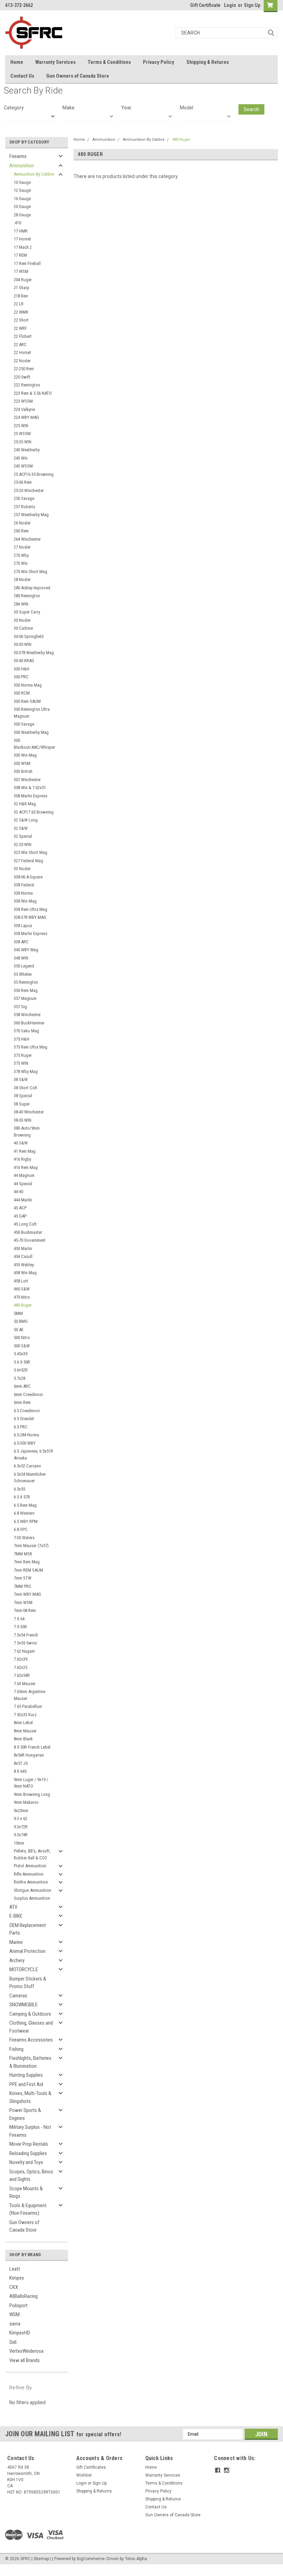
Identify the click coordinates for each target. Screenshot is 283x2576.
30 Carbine (23, 628)
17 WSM (21, 271)
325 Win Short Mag (31, 852)
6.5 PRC (21, 1427)
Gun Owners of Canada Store (78, 76)
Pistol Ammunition (30, 1866)
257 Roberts (25, 507)
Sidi (13, 2342)
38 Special (23, 1096)
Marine (16, 1942)
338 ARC (21, 942)
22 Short (21, 320)
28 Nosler (22, 579)
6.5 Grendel (24, 1419)
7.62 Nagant (24, 1651)
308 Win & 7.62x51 (30, 788)
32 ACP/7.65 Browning (34, 812)
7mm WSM (23, 1602)
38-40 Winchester (29, 1112)
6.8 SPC (21, 1529)
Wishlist (84, 2475)
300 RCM (22, 693)
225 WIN (21, 426)
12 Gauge (22, 190)
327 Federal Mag (28, 861)
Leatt (15, 2269)
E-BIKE (16, 1916)
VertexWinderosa (26, 2351)
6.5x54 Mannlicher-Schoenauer (30, 1478)
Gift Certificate (205, 5)
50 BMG (21, 1321)
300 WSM (22, 763)
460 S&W (22, 1289)
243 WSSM (23, 466)
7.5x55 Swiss (25, 1643)
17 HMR (21, 231)
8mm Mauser (25, 1731)
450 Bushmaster (28, 1232)
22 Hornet (22, 352)
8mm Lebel (23, 1723)
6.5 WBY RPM (26, 1521)
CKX (14, 2287)
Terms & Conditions (109, 62)
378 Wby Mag (26, 1071)
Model (187, 108)
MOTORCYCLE (24, 1969)
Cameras (18, 1996)
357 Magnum (25, 998)
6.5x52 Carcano (27, 1466)
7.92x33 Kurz (25, 1715)
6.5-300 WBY (25, 1443)
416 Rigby (22, 1159)
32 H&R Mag (25, 804)
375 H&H (22, 1039)
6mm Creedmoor (28, 1394)
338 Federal (24, 885)
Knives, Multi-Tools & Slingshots (30, 2097)
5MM (18, 1313)
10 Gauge (22, 182)
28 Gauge (22, 215)
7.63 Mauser (25, 1684)
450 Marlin (23, 1248)
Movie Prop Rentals (29, 2144)
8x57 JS (21, 1763)
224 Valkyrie (24, 409)
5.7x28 (19, 1378)
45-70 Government (30, 1240)
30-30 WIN (23, 644)
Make (69, 108)
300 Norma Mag (28, 685)
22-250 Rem (24, 369)
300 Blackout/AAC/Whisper (35, 744)
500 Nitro (22, 1338)
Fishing (16, 2049)
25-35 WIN (23, 442)
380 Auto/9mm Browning (27, 1132)
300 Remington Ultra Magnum (32, 713)
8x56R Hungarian (29, 1755)
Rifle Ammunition (29, 1874)
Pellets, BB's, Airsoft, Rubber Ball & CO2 (32, 1854)
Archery (17, 1960)
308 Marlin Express (31, 796)
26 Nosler (22, 523)
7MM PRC (23, 1586)
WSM (14, 2314)
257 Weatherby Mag (31, 515)
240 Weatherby (27, 450)
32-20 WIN (23, 844)
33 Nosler (22, 869)
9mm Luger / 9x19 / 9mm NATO (31, 1783)
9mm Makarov (26, 1802)
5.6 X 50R (22, 1362)
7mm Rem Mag (27, 1562)
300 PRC (21, 677)
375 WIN (21, 1063)
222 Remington (27, 385)
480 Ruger (23, 1305)
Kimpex (17, 2278)
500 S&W (22, 1346)
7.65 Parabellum (28, 1706)
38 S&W (21, 1079)
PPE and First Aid (26, 2084)
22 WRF (20, 328)
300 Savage (24, 724)
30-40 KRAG (24, 661)
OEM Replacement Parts (28, 1929)
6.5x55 (19, 1489)
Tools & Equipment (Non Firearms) (28, 2209)
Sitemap (41, 2559)
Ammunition (22, 166)
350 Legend (24, 966)
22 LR (19, 304)
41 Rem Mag (25, 1151)
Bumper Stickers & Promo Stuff (28, 1983)
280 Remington (27, 596)
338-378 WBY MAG (30, 917)
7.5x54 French (26, 1635)
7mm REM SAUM (28, 1570)
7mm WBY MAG (27, 1594)
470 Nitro (22, 1297)
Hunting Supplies (26, 2075)
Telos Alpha (136, 2559)
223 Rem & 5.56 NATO (33, 393)
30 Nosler (22, 620)
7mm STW (23, 1578)
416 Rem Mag (26, 1167)
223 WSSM (23, 401)
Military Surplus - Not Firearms (30, 2131)
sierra (15, 2324)
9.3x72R (21, 1827)
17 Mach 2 (23, 247)
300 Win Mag (25, 755)
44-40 (18, 1192)
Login (230, 5)
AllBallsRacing (23, 2296)
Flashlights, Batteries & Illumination (30, 2062)
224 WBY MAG (26, 417)
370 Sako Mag (26, 1031)
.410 (17, 223)
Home (17, 62)
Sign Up (252, 5)
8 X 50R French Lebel (32, 1747)
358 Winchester (27, 1015)
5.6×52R (21, 1370)
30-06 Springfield (29, 636)
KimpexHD (20, 2333)
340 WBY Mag (26, 950)
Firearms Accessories (31, 2040)
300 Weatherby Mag (31, 732)
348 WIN (21, 958)
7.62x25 (21, 1667)
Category (14, 108)
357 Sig (20, 1007)
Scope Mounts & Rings (26, 2192)
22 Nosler (22, 361)
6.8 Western (24, 1513)
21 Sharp (22, 288)
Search (251, 109)
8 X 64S (20, 1771)
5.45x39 (21, 1354)
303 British (23, 771)
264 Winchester (27, 539)
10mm (19, 1843)
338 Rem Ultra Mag (31, 909)
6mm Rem (22, 1402)
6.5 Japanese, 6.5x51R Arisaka (33, 1454)
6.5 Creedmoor (27, 1411)
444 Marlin (23, 1200)
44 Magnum (24, 1175)
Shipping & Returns (208, 62)
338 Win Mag (25, 901)
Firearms (18, 156)
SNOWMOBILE (23, 2005)
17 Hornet (22, 239)
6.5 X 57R (22, 1497)
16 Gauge (22, 199)
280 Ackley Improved (32, 588)
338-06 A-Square (28, 877)
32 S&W (21, 828)
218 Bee (21, 296)
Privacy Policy (159, 62)
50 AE (19, 1330)
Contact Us (22, 76)
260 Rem (21, 531)
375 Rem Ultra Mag (31, 1047)
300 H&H (22, 669)
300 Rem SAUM (27, 701)
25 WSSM (22, 434)
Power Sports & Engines (25, 2114)
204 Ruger (23, 280)
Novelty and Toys (26, 2162)
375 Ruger (23, 1055)
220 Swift (22, 377)
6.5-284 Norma (26, 1435)
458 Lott (21, 1281)
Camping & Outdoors (30, 2014)
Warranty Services (55, 62)
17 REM (20, 255)
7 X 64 (19, 1619)
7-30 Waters (24, 1538)
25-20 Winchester (29, 490)
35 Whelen (23, 974)
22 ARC (20, 345)
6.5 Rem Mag (25, 1505)
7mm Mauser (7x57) (31, 1546)
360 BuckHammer (29, 1023)
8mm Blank (23, 1739)
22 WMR (21, 312)
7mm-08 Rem (25, 1610)
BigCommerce (91, 2559)
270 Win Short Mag (31, 572)
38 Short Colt (26, 1088)
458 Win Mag (25, 1273)
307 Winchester (27, 780)
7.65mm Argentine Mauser (30, 1695)
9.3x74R (21, 1835)
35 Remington (26, 982)
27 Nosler (22, 547)
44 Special (23, 1184)
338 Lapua (23, 926)
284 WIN (21, 604)
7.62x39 (21, 1659)
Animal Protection (27, 1951)
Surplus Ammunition (32, 1898)
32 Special (23, 836)
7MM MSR (23, 1554)
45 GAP (20, 1216)
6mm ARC (22, 1386)
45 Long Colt (25, 1224)
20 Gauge (22, 207)
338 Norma (23, 893)
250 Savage (24, 498)
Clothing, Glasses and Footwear (31, 2027)
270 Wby (21, 555)
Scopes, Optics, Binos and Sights (31, 2176)
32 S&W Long (26, 820)
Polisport (18, 2305)
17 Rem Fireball (27, 263)
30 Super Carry (27, 612)
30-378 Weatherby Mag (34, 653)
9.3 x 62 (21, 1818)
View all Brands (25, 2360)
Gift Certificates (91, 2467)
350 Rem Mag (26, 990)
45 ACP (20, 1208)
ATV (13, 1907)
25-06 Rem (23, 482)
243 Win (21, 458)
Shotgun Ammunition (32, 1890)
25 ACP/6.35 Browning (34, 474)
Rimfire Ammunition (31, 1882)
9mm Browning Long (32, 1794)
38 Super (22, 1104)
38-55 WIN (23, 1120)
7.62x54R (22, 1675)
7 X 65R (20, 1627)
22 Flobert (23, 336)
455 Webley (24, 1265)
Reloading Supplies (28, 2153)
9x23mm (21, 1811)
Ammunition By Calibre (34, 174)
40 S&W (21, 1143)
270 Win (21, 563)
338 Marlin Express (31, 933)
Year (126, 108)
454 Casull (23, 1256)
